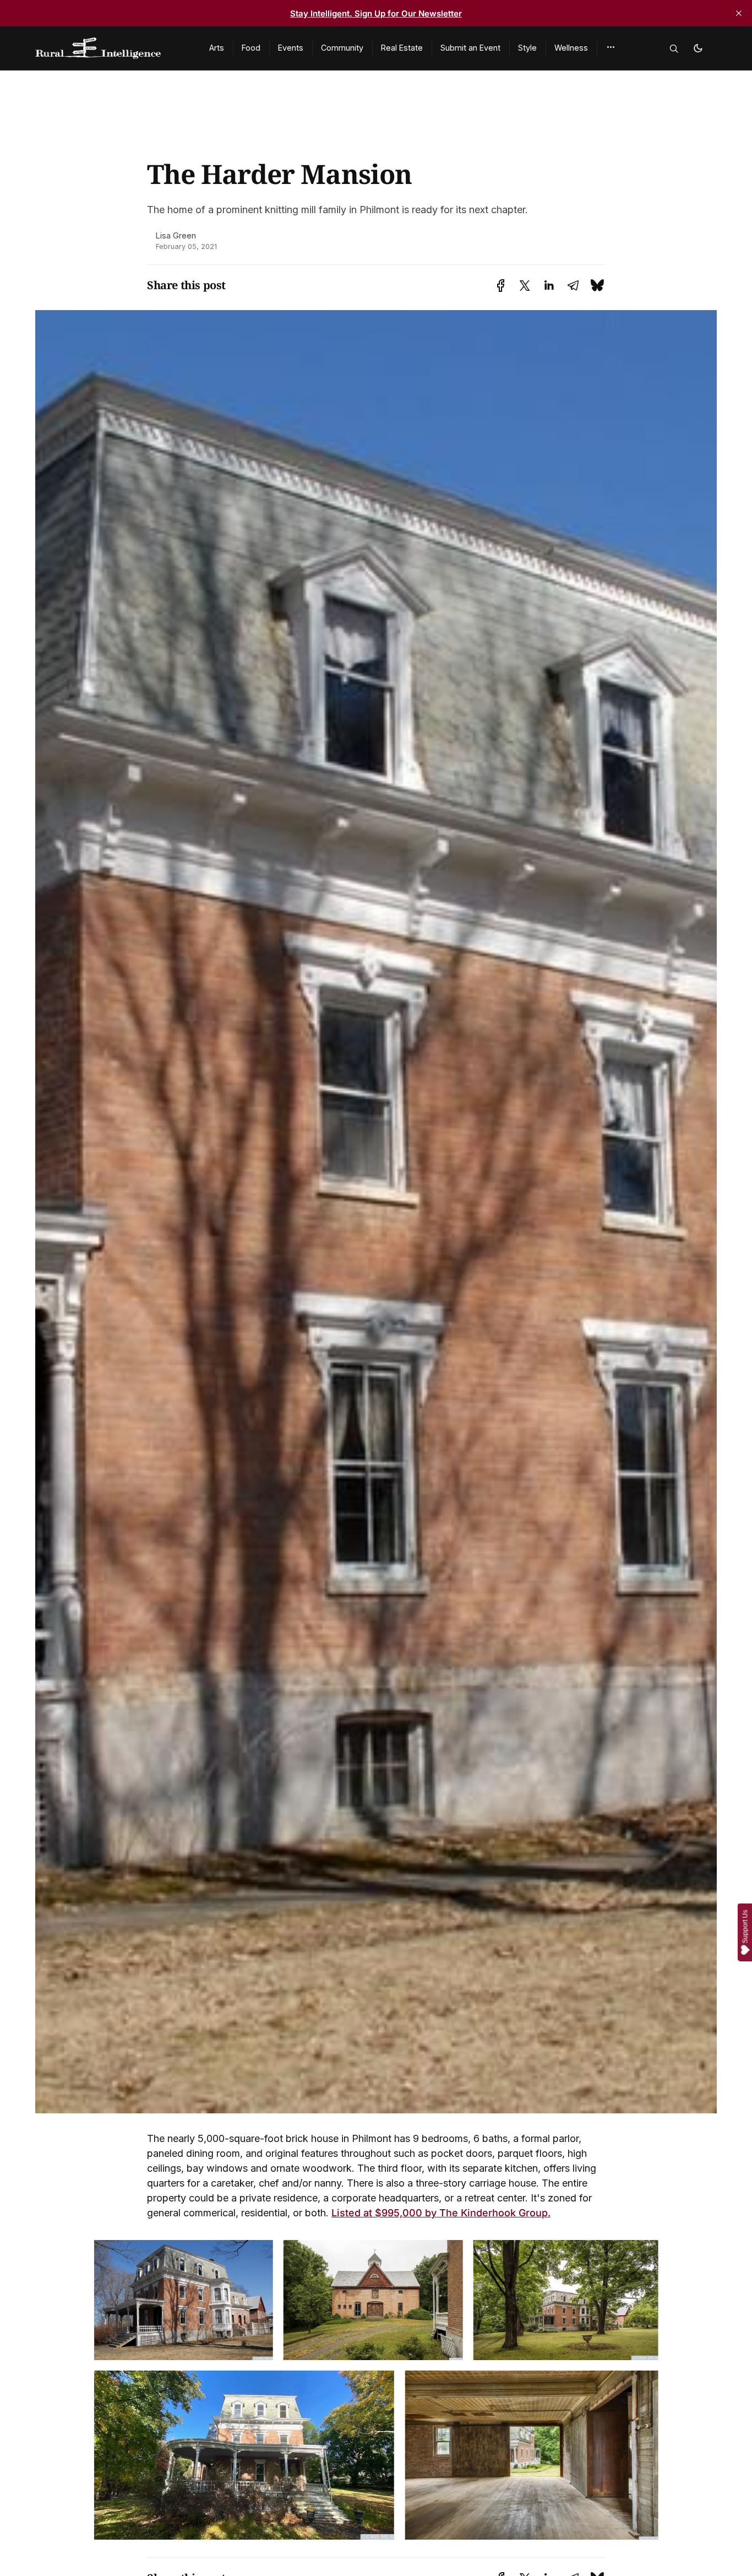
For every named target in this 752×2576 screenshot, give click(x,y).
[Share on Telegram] (573, 286)
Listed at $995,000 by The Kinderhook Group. (441, 2213)
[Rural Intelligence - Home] (109, 48)
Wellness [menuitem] (571, 48)
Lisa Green (176, 235)
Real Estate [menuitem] (402, 48)
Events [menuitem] (291, 48)
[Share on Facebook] (501, 286)
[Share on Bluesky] (597, 285)
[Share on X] (525, 286)
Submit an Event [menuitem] (470, 48)
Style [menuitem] (527, 48)
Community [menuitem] (342, 48)
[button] (611, 47)
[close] (739, 13)
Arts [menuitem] (217, 48)
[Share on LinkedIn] (549, 286)
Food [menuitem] (251, 48)
